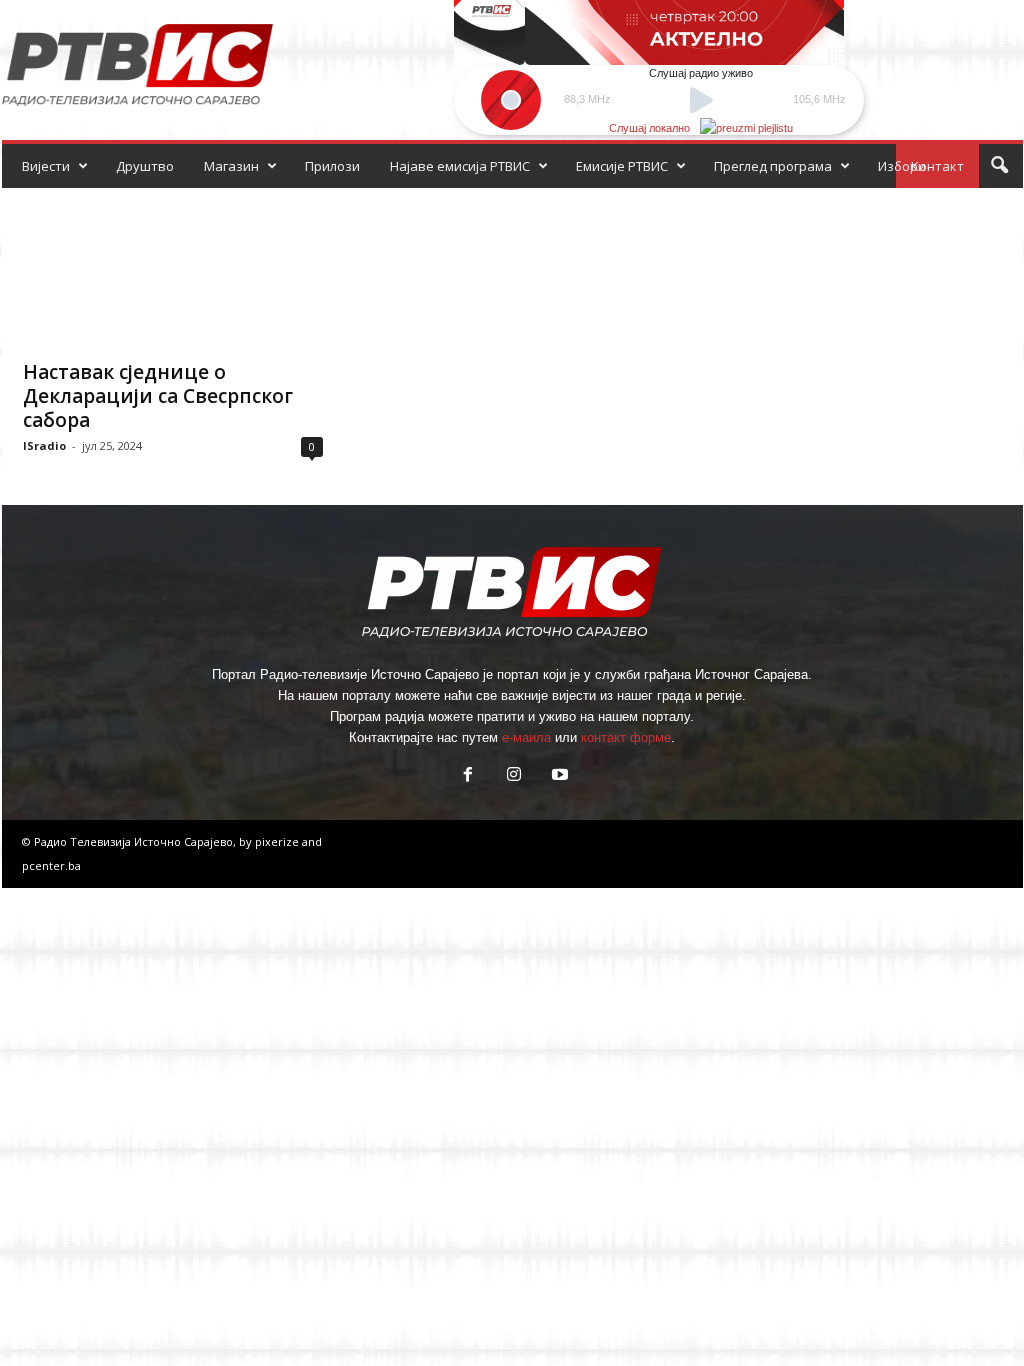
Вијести (46, 166)
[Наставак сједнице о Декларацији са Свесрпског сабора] (173, 268)
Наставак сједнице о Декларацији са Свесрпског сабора (158, 396)
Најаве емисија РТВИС (460, 166)
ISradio (44, 445)
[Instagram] (514, 776)
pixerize (278, 841)
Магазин (231, 166)
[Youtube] (558, 776)
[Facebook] (468, 776)
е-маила (526, 737)
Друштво (145, 166)
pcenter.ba (51, 865)
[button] (999, 166)
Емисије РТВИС (622, 166)
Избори (902, 166)
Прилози (332, 166)
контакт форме (626, 737)
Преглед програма (773, 166)
